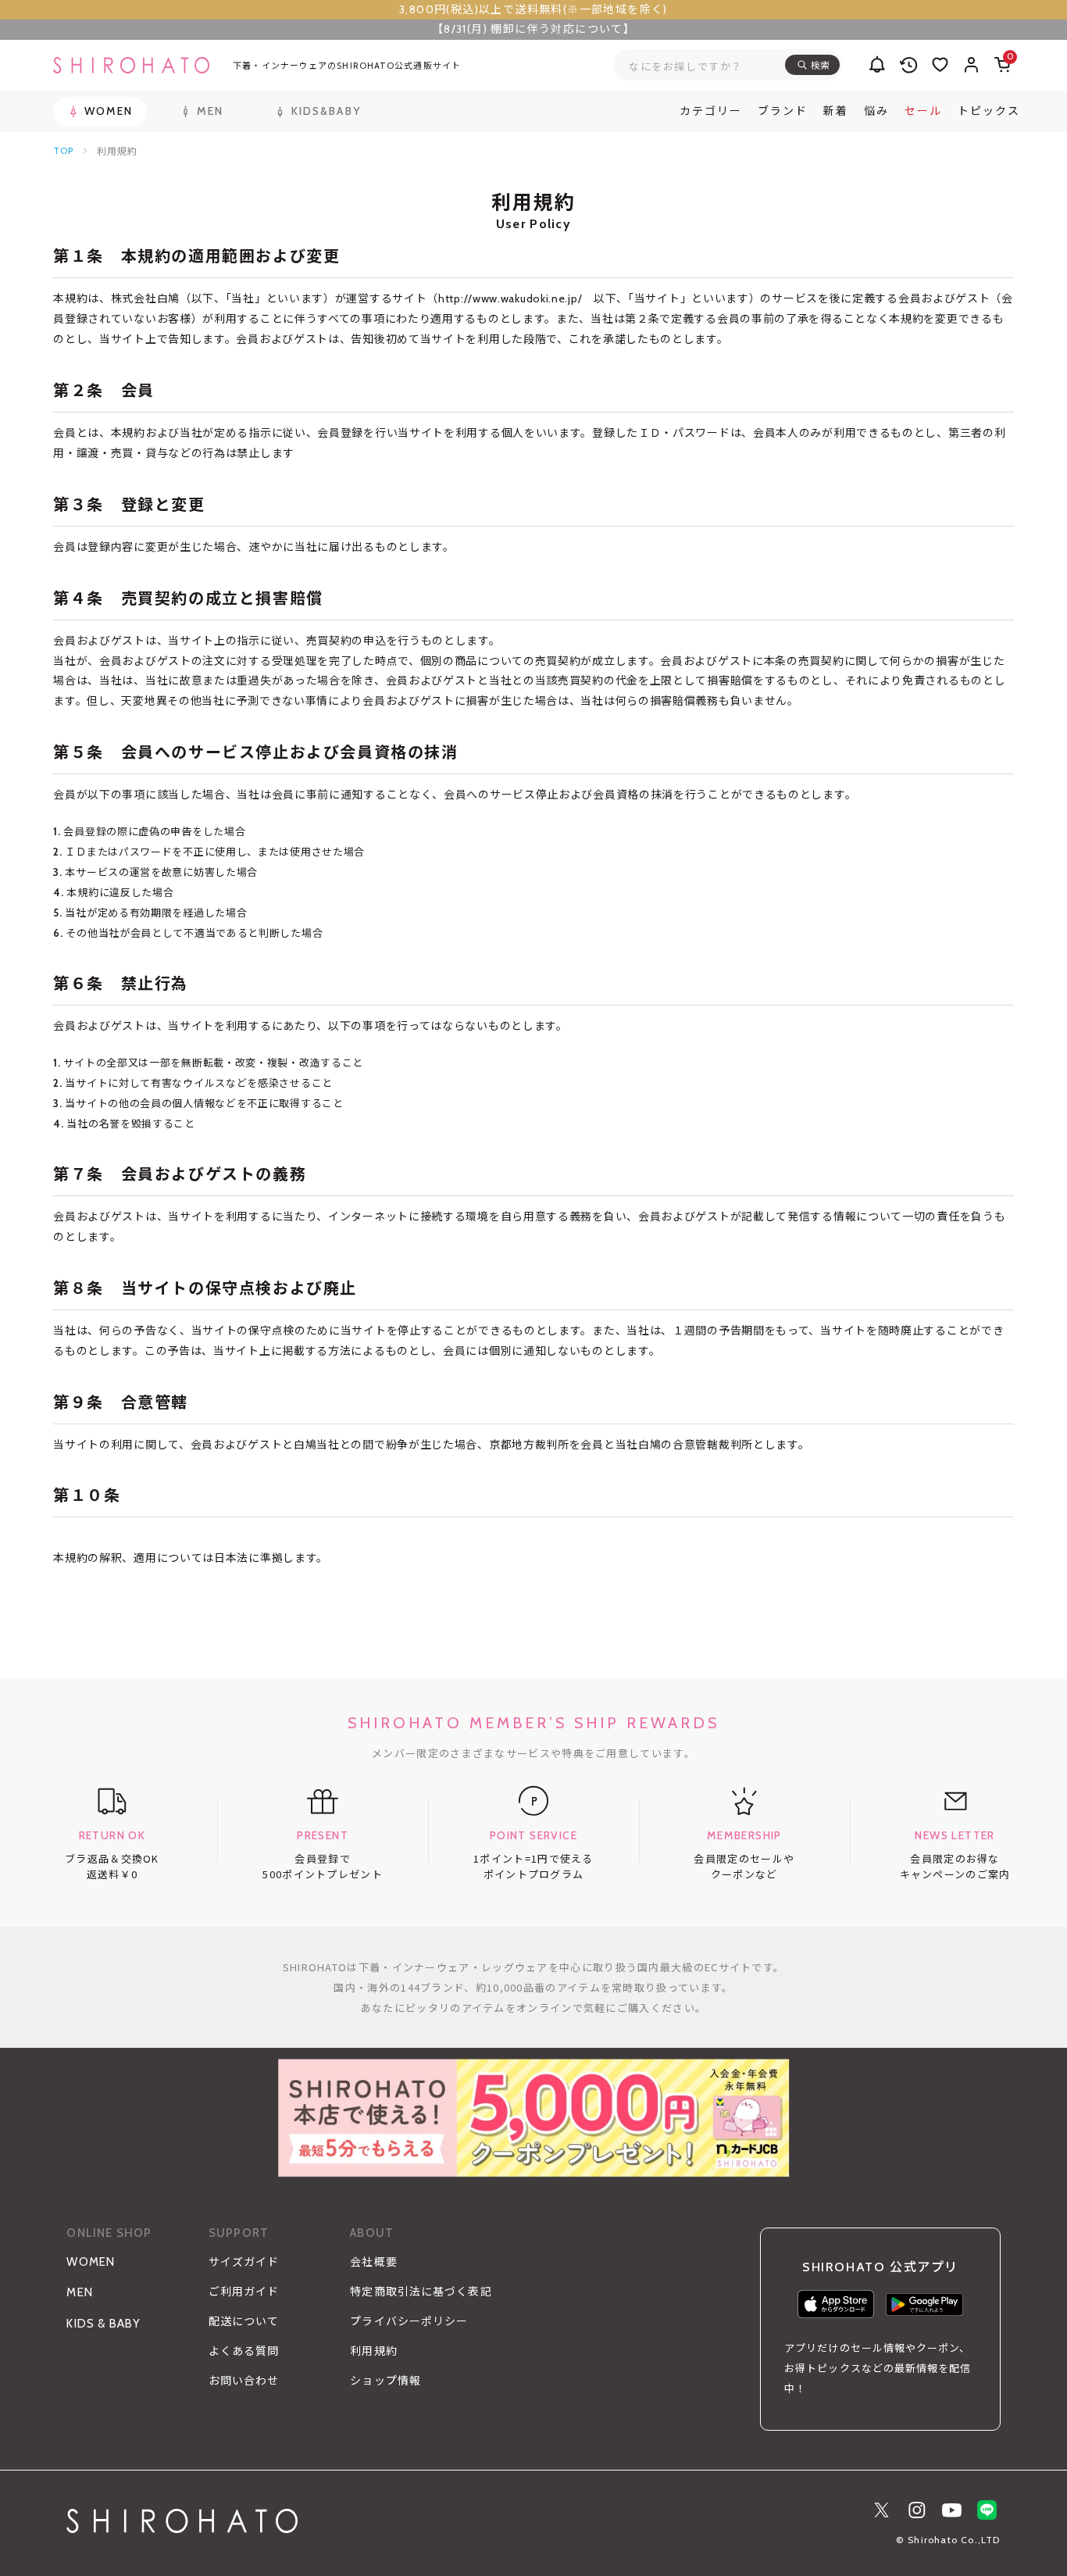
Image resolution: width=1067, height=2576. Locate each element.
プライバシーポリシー (409, 2321)
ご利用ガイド (244, 2292)
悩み (876, 111)
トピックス (989, 111)
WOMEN (91, 2262)
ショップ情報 (385, 2381)
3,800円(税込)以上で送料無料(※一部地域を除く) (533, 9)
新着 (836, 111)
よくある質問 (244, 2351)
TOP (63, 150)
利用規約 (373, 2351)
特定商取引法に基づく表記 (421, 2292)
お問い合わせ (244, 2381)
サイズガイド (244, 2262)
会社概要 (373, 2262)
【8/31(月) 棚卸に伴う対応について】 (533, 29)
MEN (80, 2292)
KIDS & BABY (103, 2324)
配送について (244, 2321)
